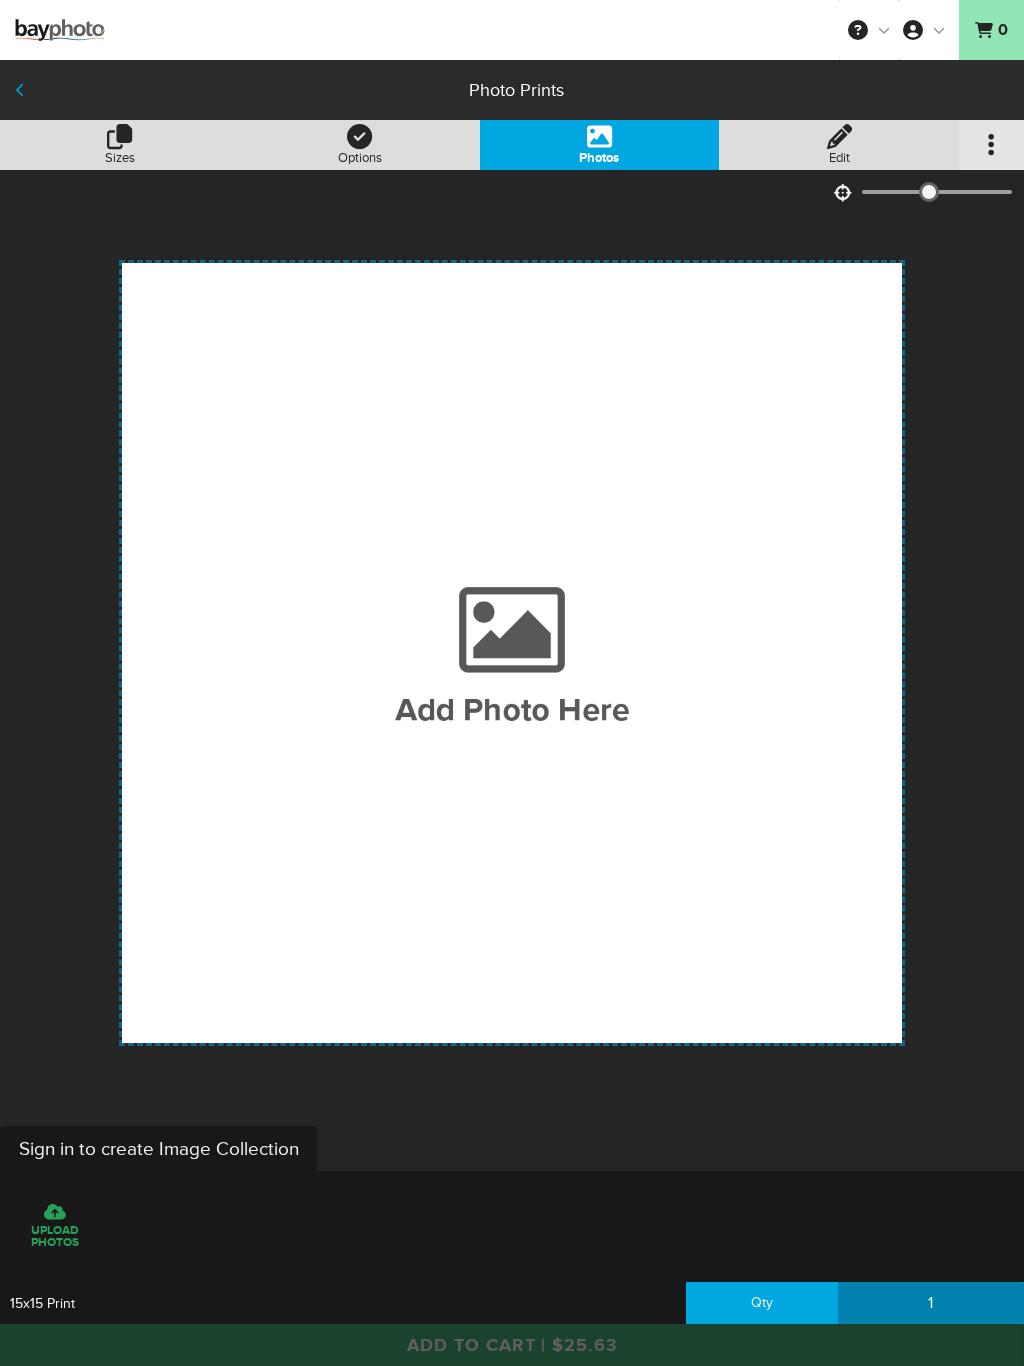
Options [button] (360, 158)
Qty (762, 1302)
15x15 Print (42, 1303)
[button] (869, 30)
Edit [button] (839, 158)
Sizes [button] (120, 158)
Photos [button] (599, 158)
